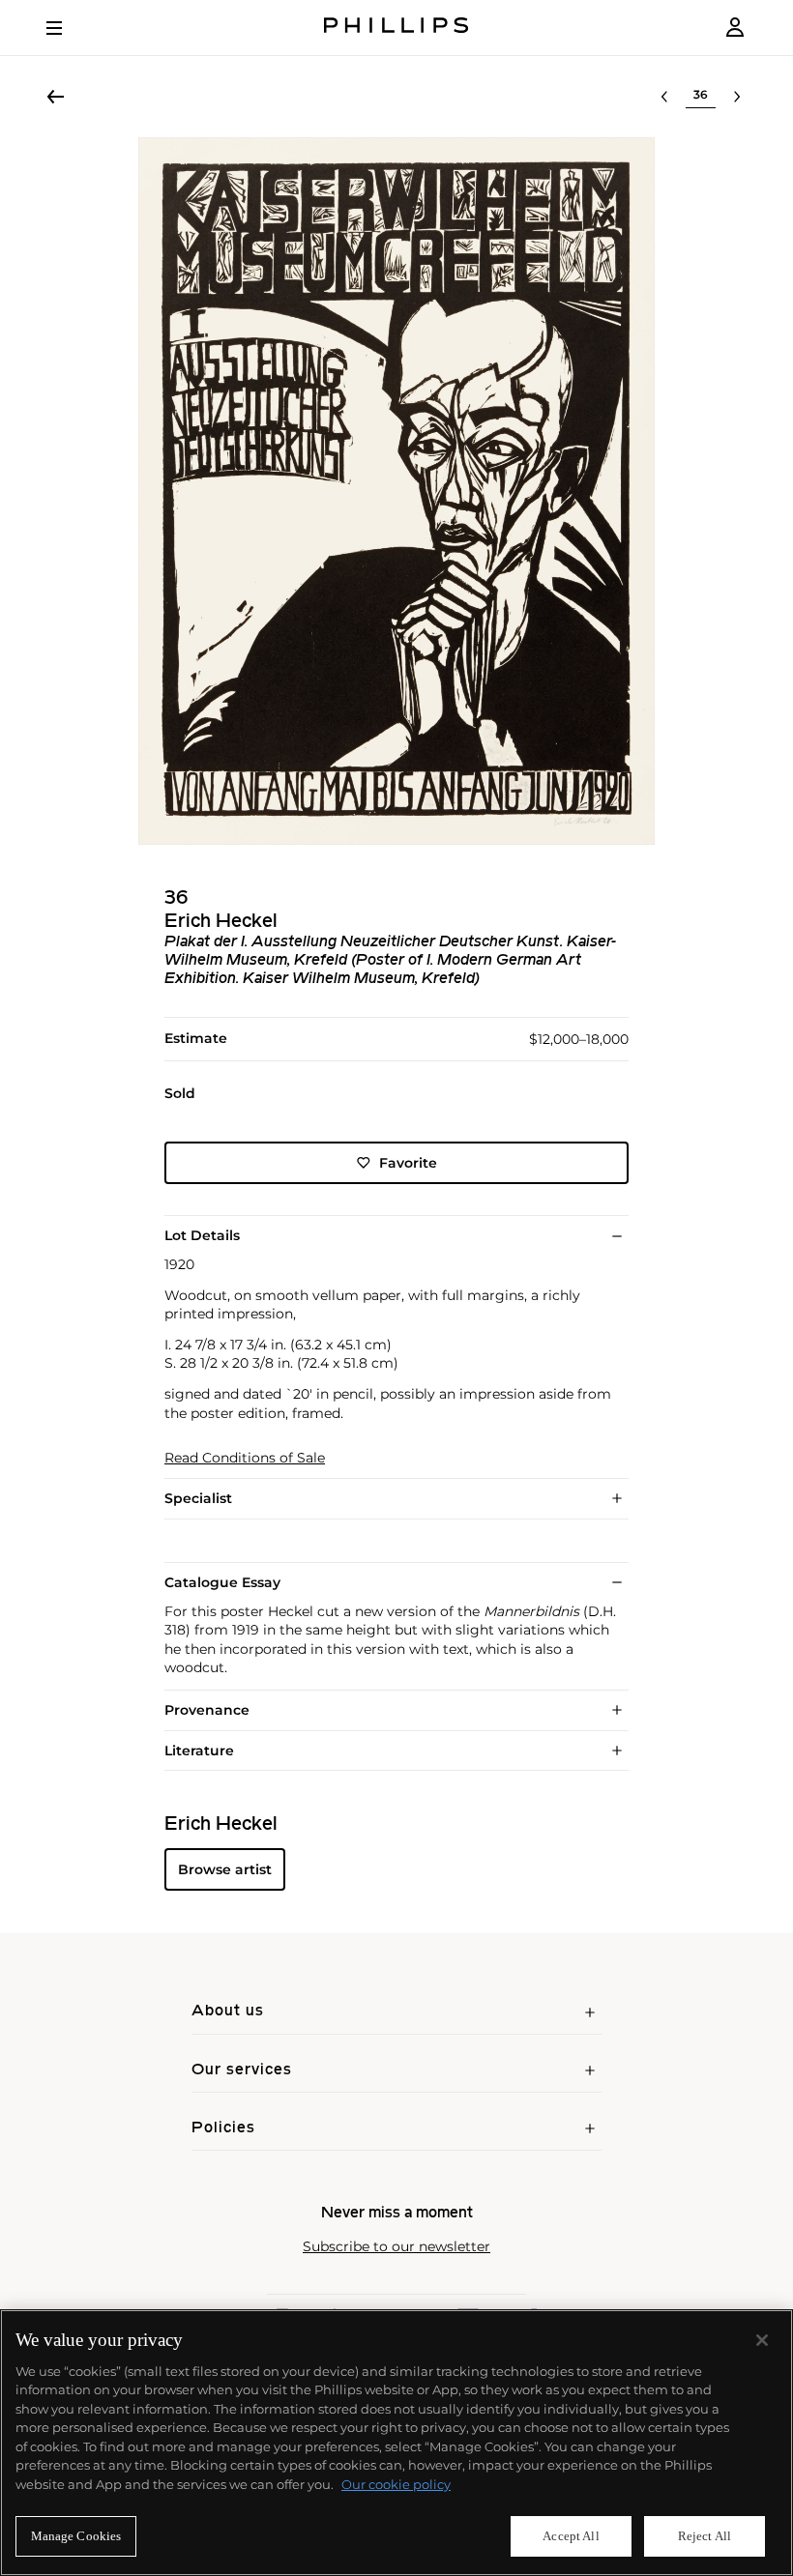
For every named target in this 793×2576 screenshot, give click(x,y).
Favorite (408, 1163)
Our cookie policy (396, 2484)
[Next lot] (737, 97)
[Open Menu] (68, 28)
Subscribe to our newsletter (396, 2247)
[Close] (762, 2340)
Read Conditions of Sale (245, 1458)
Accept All (571, 2536)
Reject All (705, 2536)
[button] (396, 491)
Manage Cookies (76, 2536)
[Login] (735, 28)
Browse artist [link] (225, 1869)
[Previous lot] (664, 97)
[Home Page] (396, 28)
